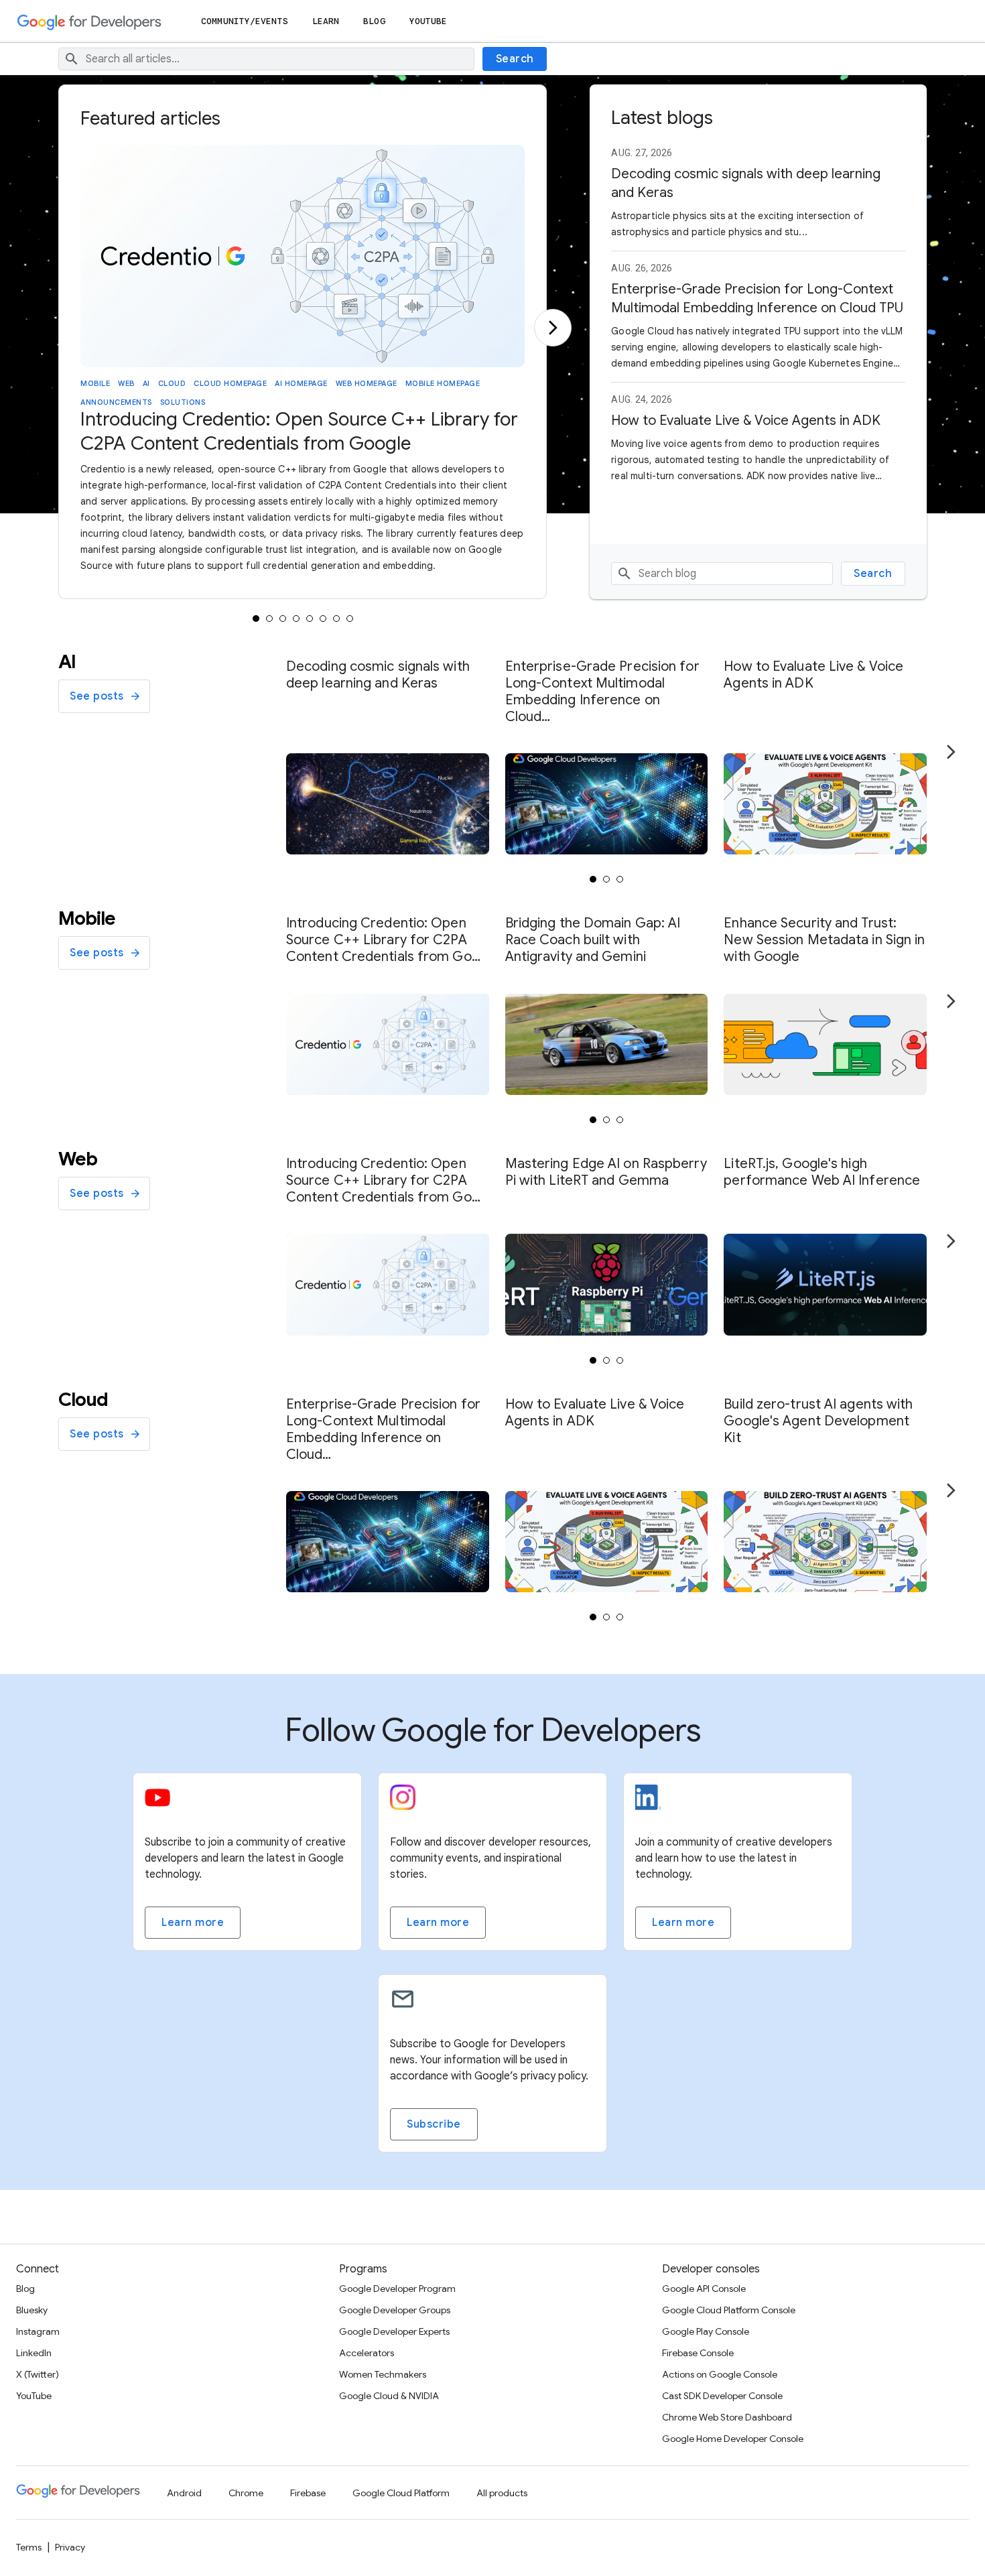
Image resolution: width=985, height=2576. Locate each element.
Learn (326, 21)
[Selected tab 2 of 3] (606, 879)
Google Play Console (706, 2331)
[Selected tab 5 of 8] (310, 619)
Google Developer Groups (395, 2310)
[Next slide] (553, 328)
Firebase (308, 2493)
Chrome (246, 2493)
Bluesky (32, 2310)
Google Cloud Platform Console (729, 2310)
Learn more (193, 1923)
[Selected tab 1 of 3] (593, 879)
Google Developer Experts (394, 2331)
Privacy (70, 2547)
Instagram (38, 2331)
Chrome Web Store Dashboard (727, 2417)
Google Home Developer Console (733, 2439)
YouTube (429, 21)
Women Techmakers (383, 2374)
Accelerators (367, 2353)
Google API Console (704, 2289)
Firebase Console (698, 2353)
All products (502, 2493)
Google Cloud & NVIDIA (389, 2396)
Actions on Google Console (720, 2374)
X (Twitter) (38, 2374)
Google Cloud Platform (401, 2493)
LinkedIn (34, 2353)
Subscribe (434, 2124)
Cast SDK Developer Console (722, 2396)
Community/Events (245, 21)
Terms (29, 2547)
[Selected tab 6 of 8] (323, 619)
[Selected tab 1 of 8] (256, 619)
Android (184, 2493)
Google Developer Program (397, 2289)
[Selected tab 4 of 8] (296, 619)
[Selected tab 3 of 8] (283, 619)
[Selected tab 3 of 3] (620, 879)
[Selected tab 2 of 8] (269, 619)
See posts (97, 696)
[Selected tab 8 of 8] (350, 619)
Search (515, 59)
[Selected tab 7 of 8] (336, 619)
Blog (374, 21)
